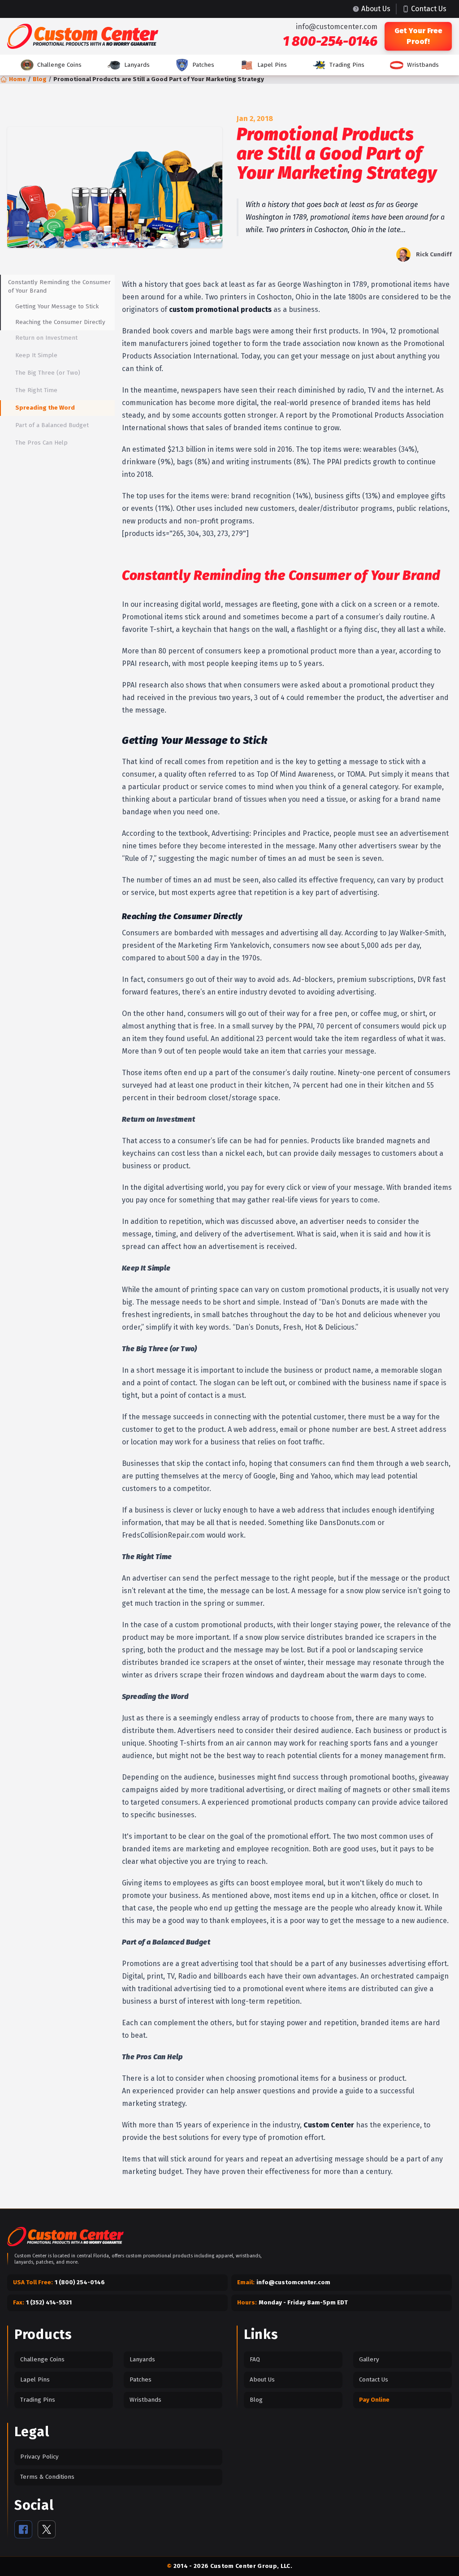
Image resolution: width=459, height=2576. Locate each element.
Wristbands (423, 65)
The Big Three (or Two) (48, 373)
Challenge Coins (59, 65)
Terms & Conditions (47, 2477)
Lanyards (137, 65)
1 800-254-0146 (330, 41)
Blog (40, 79)
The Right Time (36, 390)
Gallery (369, 2360)
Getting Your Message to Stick (57, 307)
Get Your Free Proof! (418, 36)
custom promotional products (220, 309)
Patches (203, 65)
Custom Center (329, 2125)
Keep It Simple (36, 355)
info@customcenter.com (337, 27)
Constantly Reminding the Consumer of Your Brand (59, 287)
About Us (262, 2380)
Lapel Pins (272, 65)
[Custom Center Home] (65, 2238)
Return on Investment (46, 338)
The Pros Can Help (41, 443)
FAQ (255, 2360)
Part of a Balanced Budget (52, 425)
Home (17, 79)
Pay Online (374, 2400)
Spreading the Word (45, 408)
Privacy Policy (39, 2457)
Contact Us (374, 2380)
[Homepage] (83, 36)
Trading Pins (347, 65)
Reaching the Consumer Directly (60, 322)
